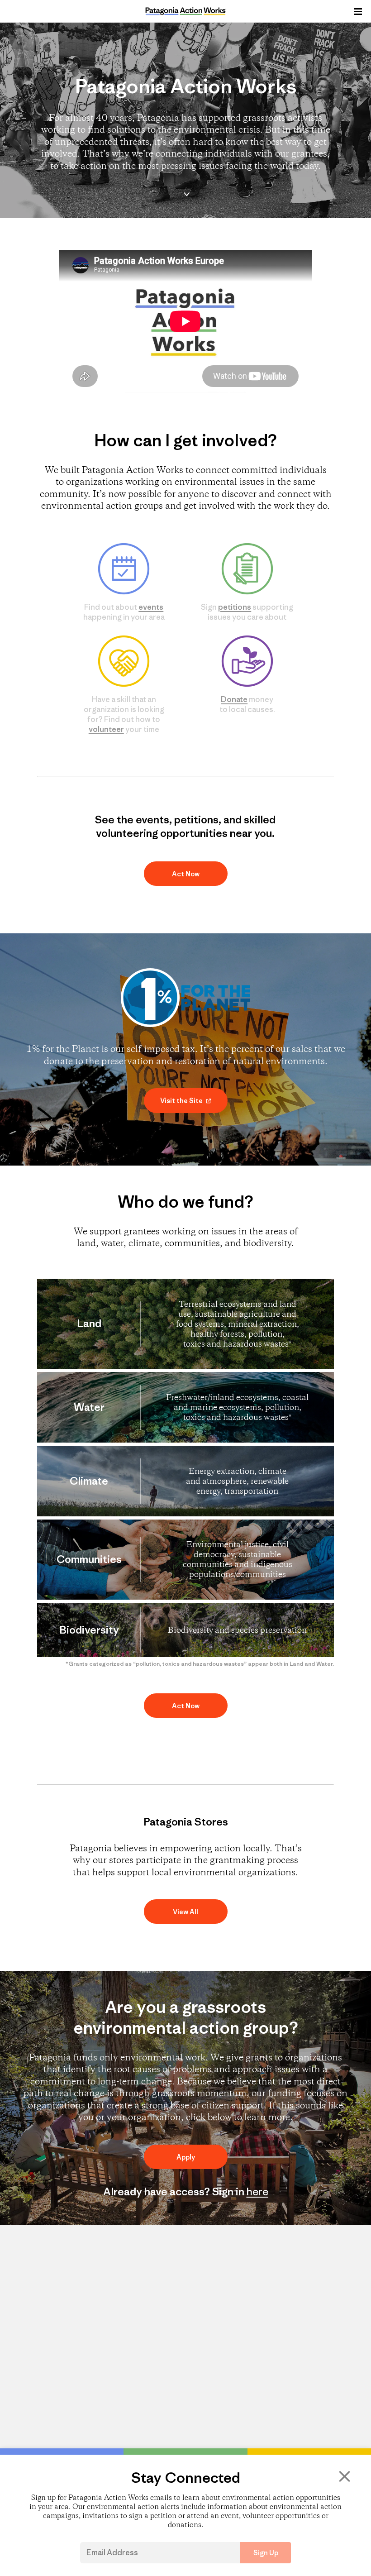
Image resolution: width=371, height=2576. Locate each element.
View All (185, 1912)
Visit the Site (182, 1101)
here (257, 2191)
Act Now (186, 874)
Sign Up (266, 2553)
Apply (186, 2157)
